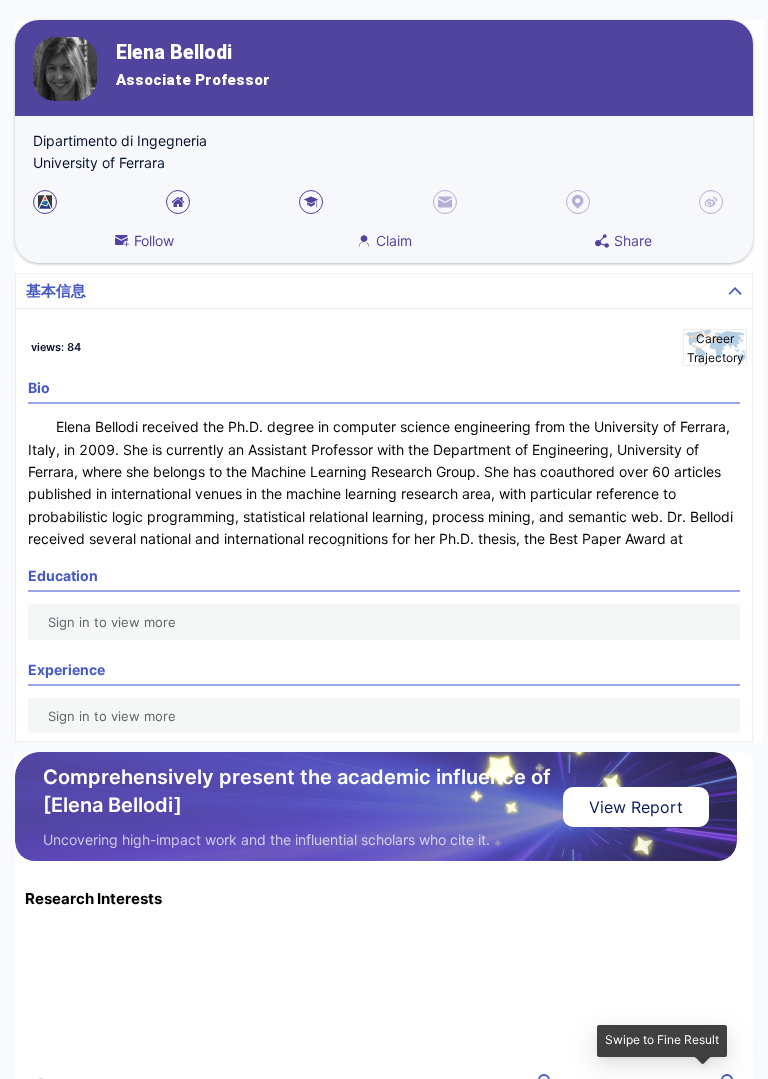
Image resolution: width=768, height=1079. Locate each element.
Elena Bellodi (174, 52)
